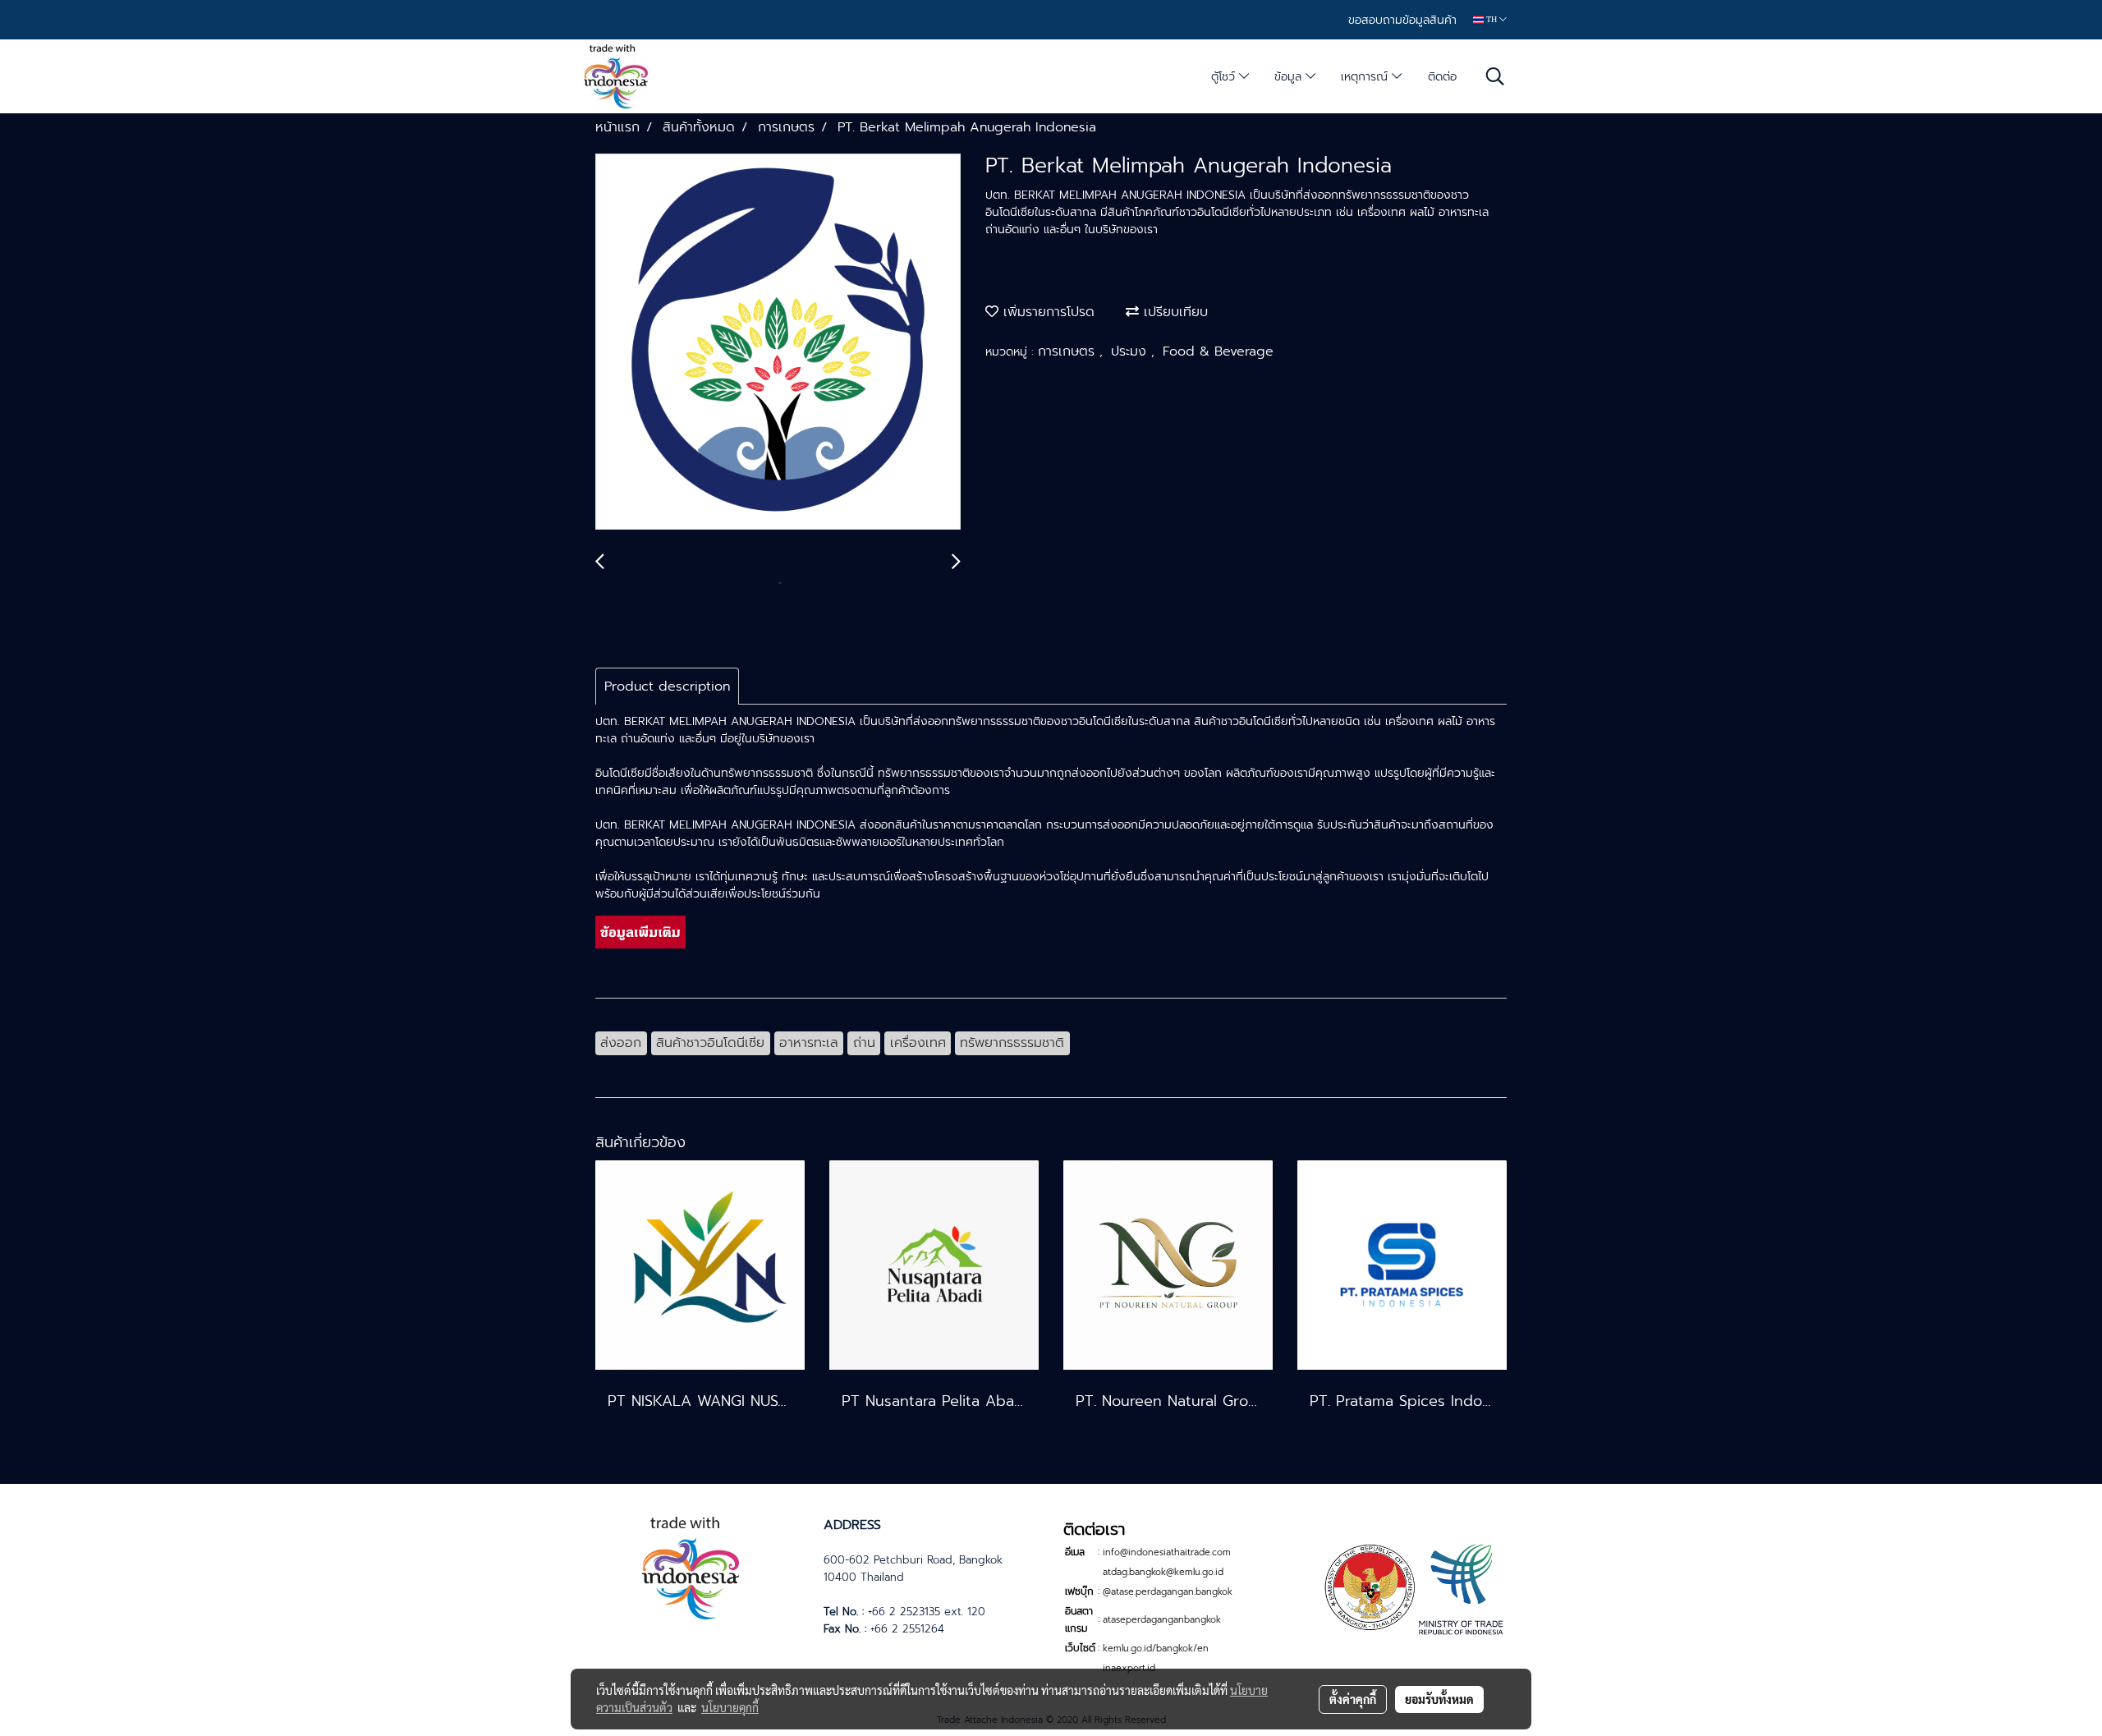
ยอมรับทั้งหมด (1439, 1699)
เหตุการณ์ (1366, 77)
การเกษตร (1069, 351)
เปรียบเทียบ (1173, 312)
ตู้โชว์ (1225, 77)
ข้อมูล (1290, 77)
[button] (1495, 76)
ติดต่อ (1442, 77)
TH (1492, 19)
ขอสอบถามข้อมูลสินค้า (1402, 20)
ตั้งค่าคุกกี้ (1353, 1699)
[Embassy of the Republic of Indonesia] (1411, 1588)
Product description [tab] (667, 687)
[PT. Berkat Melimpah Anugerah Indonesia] (778, 342)
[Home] (691, 1566)
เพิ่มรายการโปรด (1046, 312)
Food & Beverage (1218, 351)
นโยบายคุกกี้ (730, 1707)
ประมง (1131, 351)
